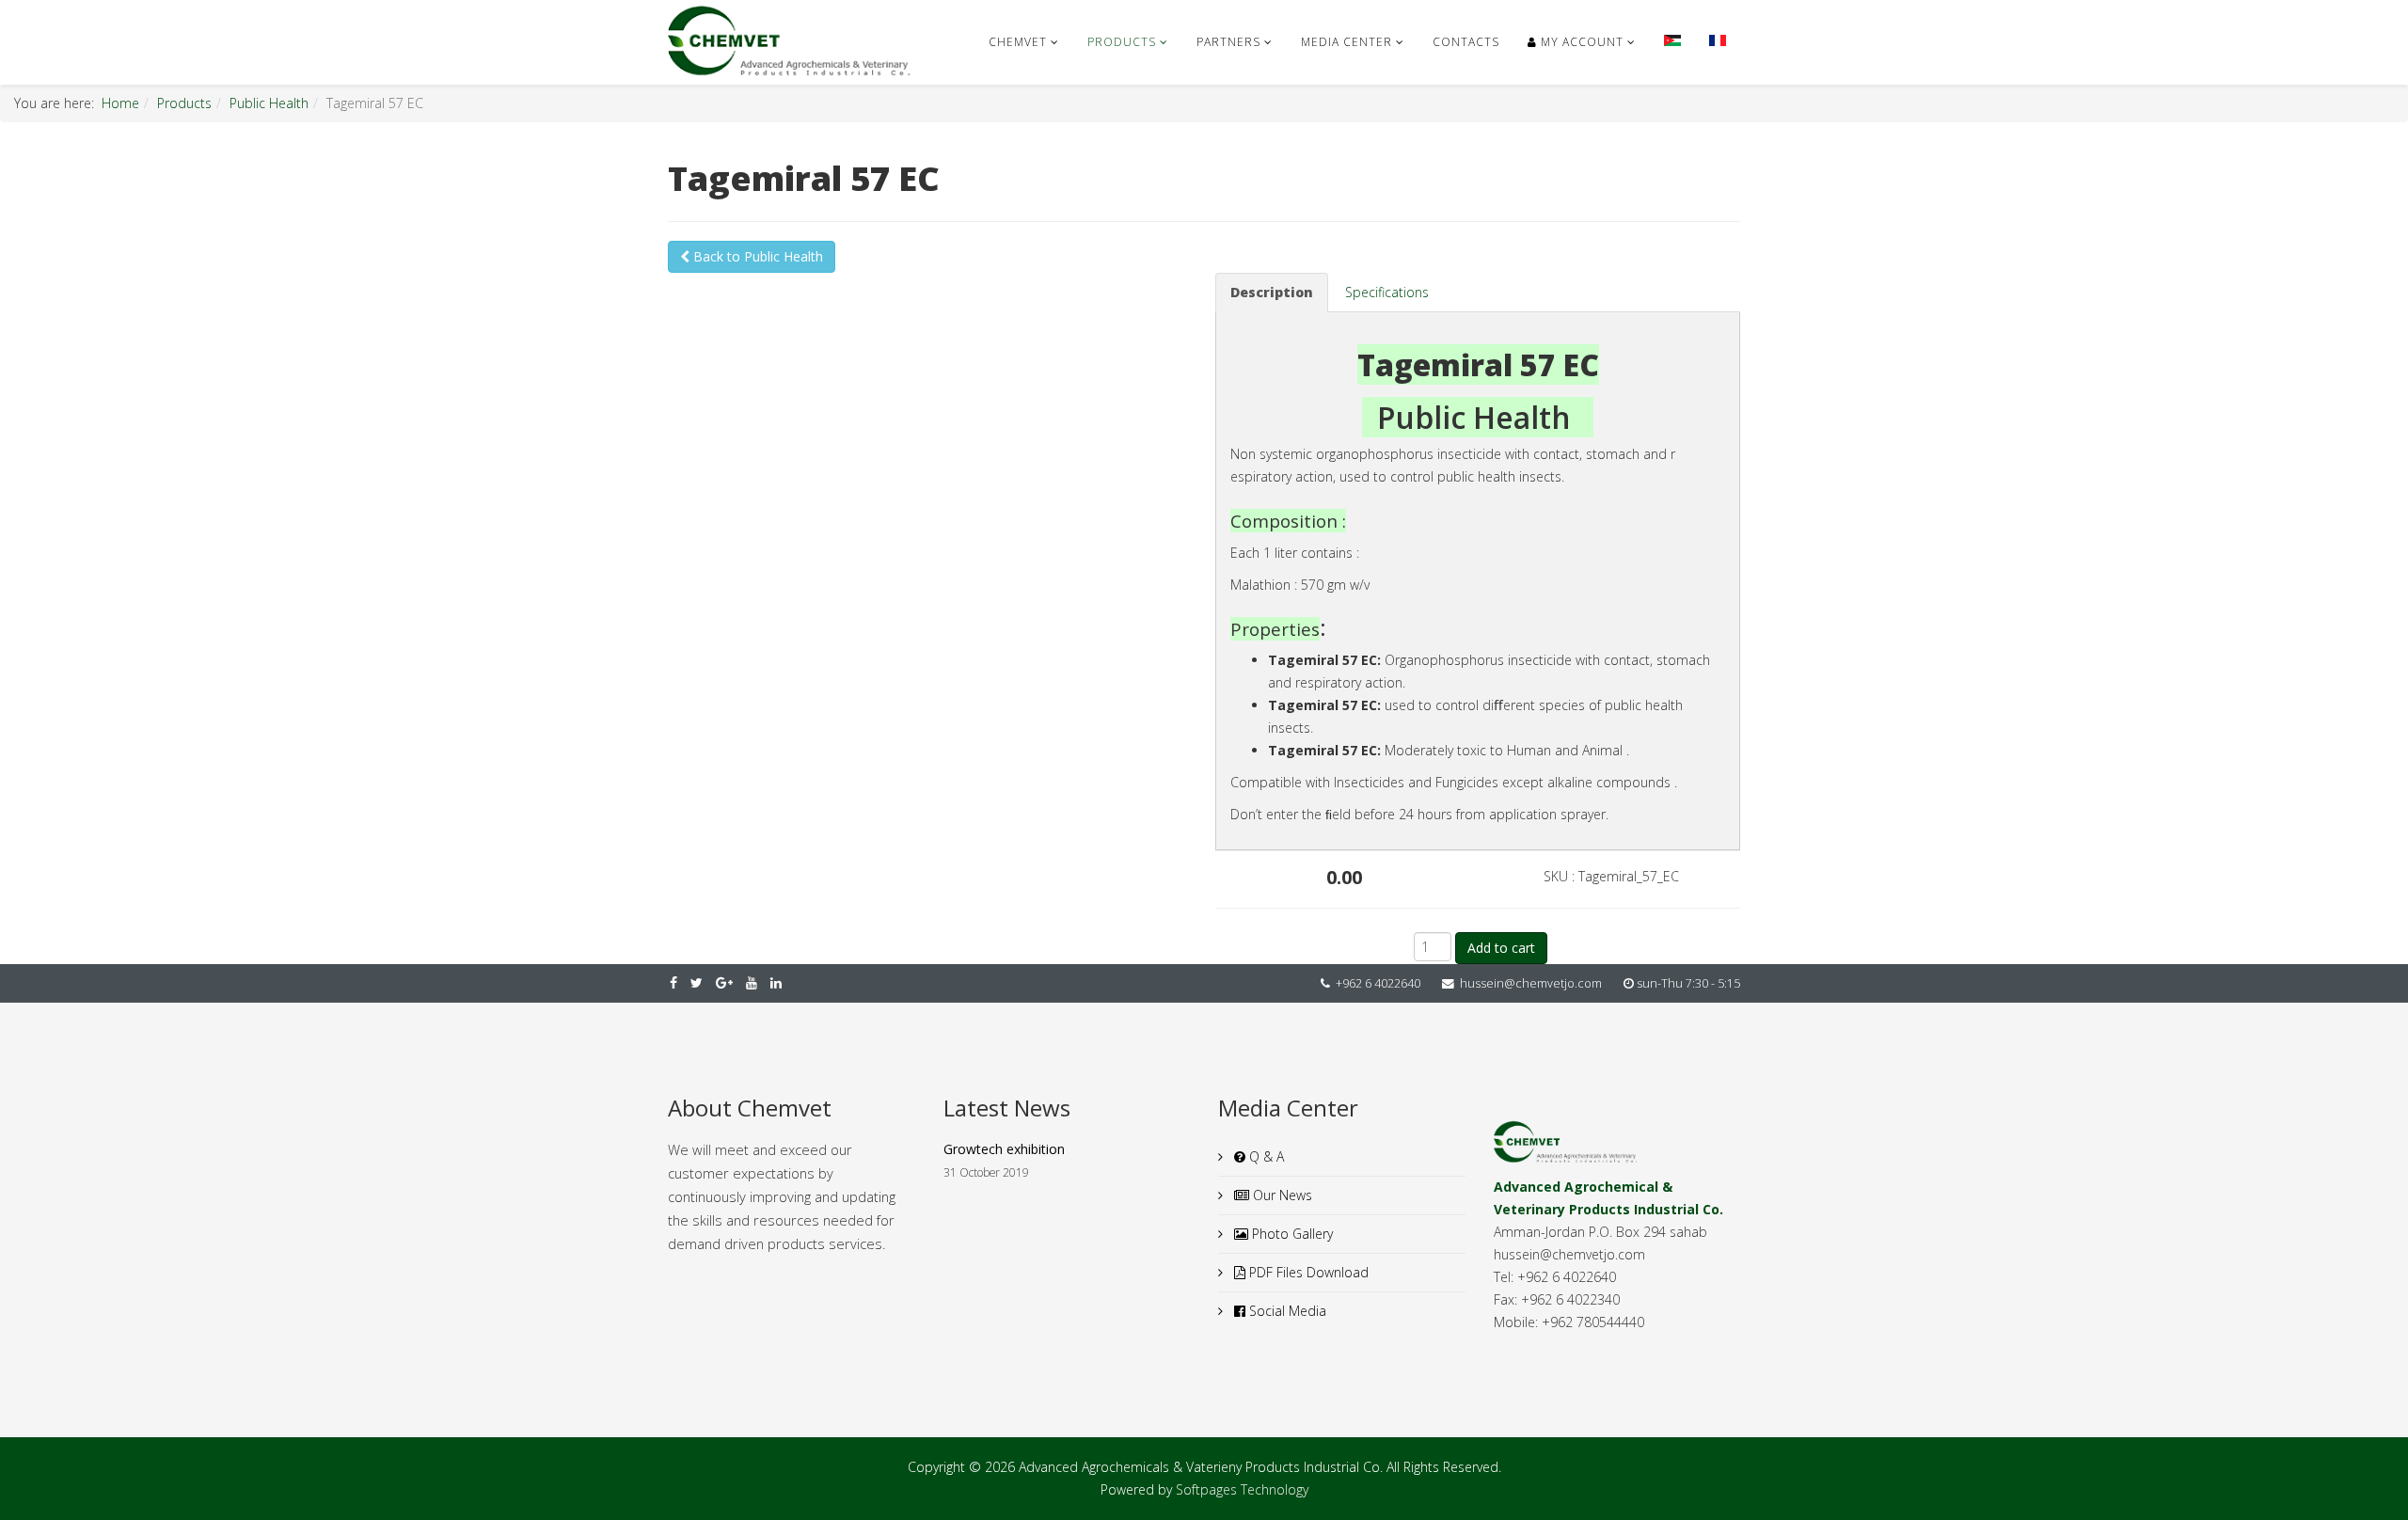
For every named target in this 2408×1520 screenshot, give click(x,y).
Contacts (1466, 42)
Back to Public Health (756, 256)
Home (120, 103)
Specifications (1387, 292)
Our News (1281, 1195)
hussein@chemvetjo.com (1531, 983)
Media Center (1347, 42)
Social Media (1286, 1311)
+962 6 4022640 (1378, 983)
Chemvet (1018, 42)
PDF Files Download (1307, 1272)
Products (1122, 42)
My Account (1580, 42)
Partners (1228, 42)
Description (1272, 292)
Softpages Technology (1242, 1489)
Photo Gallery (1291, 1234)
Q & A (1265, 1156)
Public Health (269, 103)
